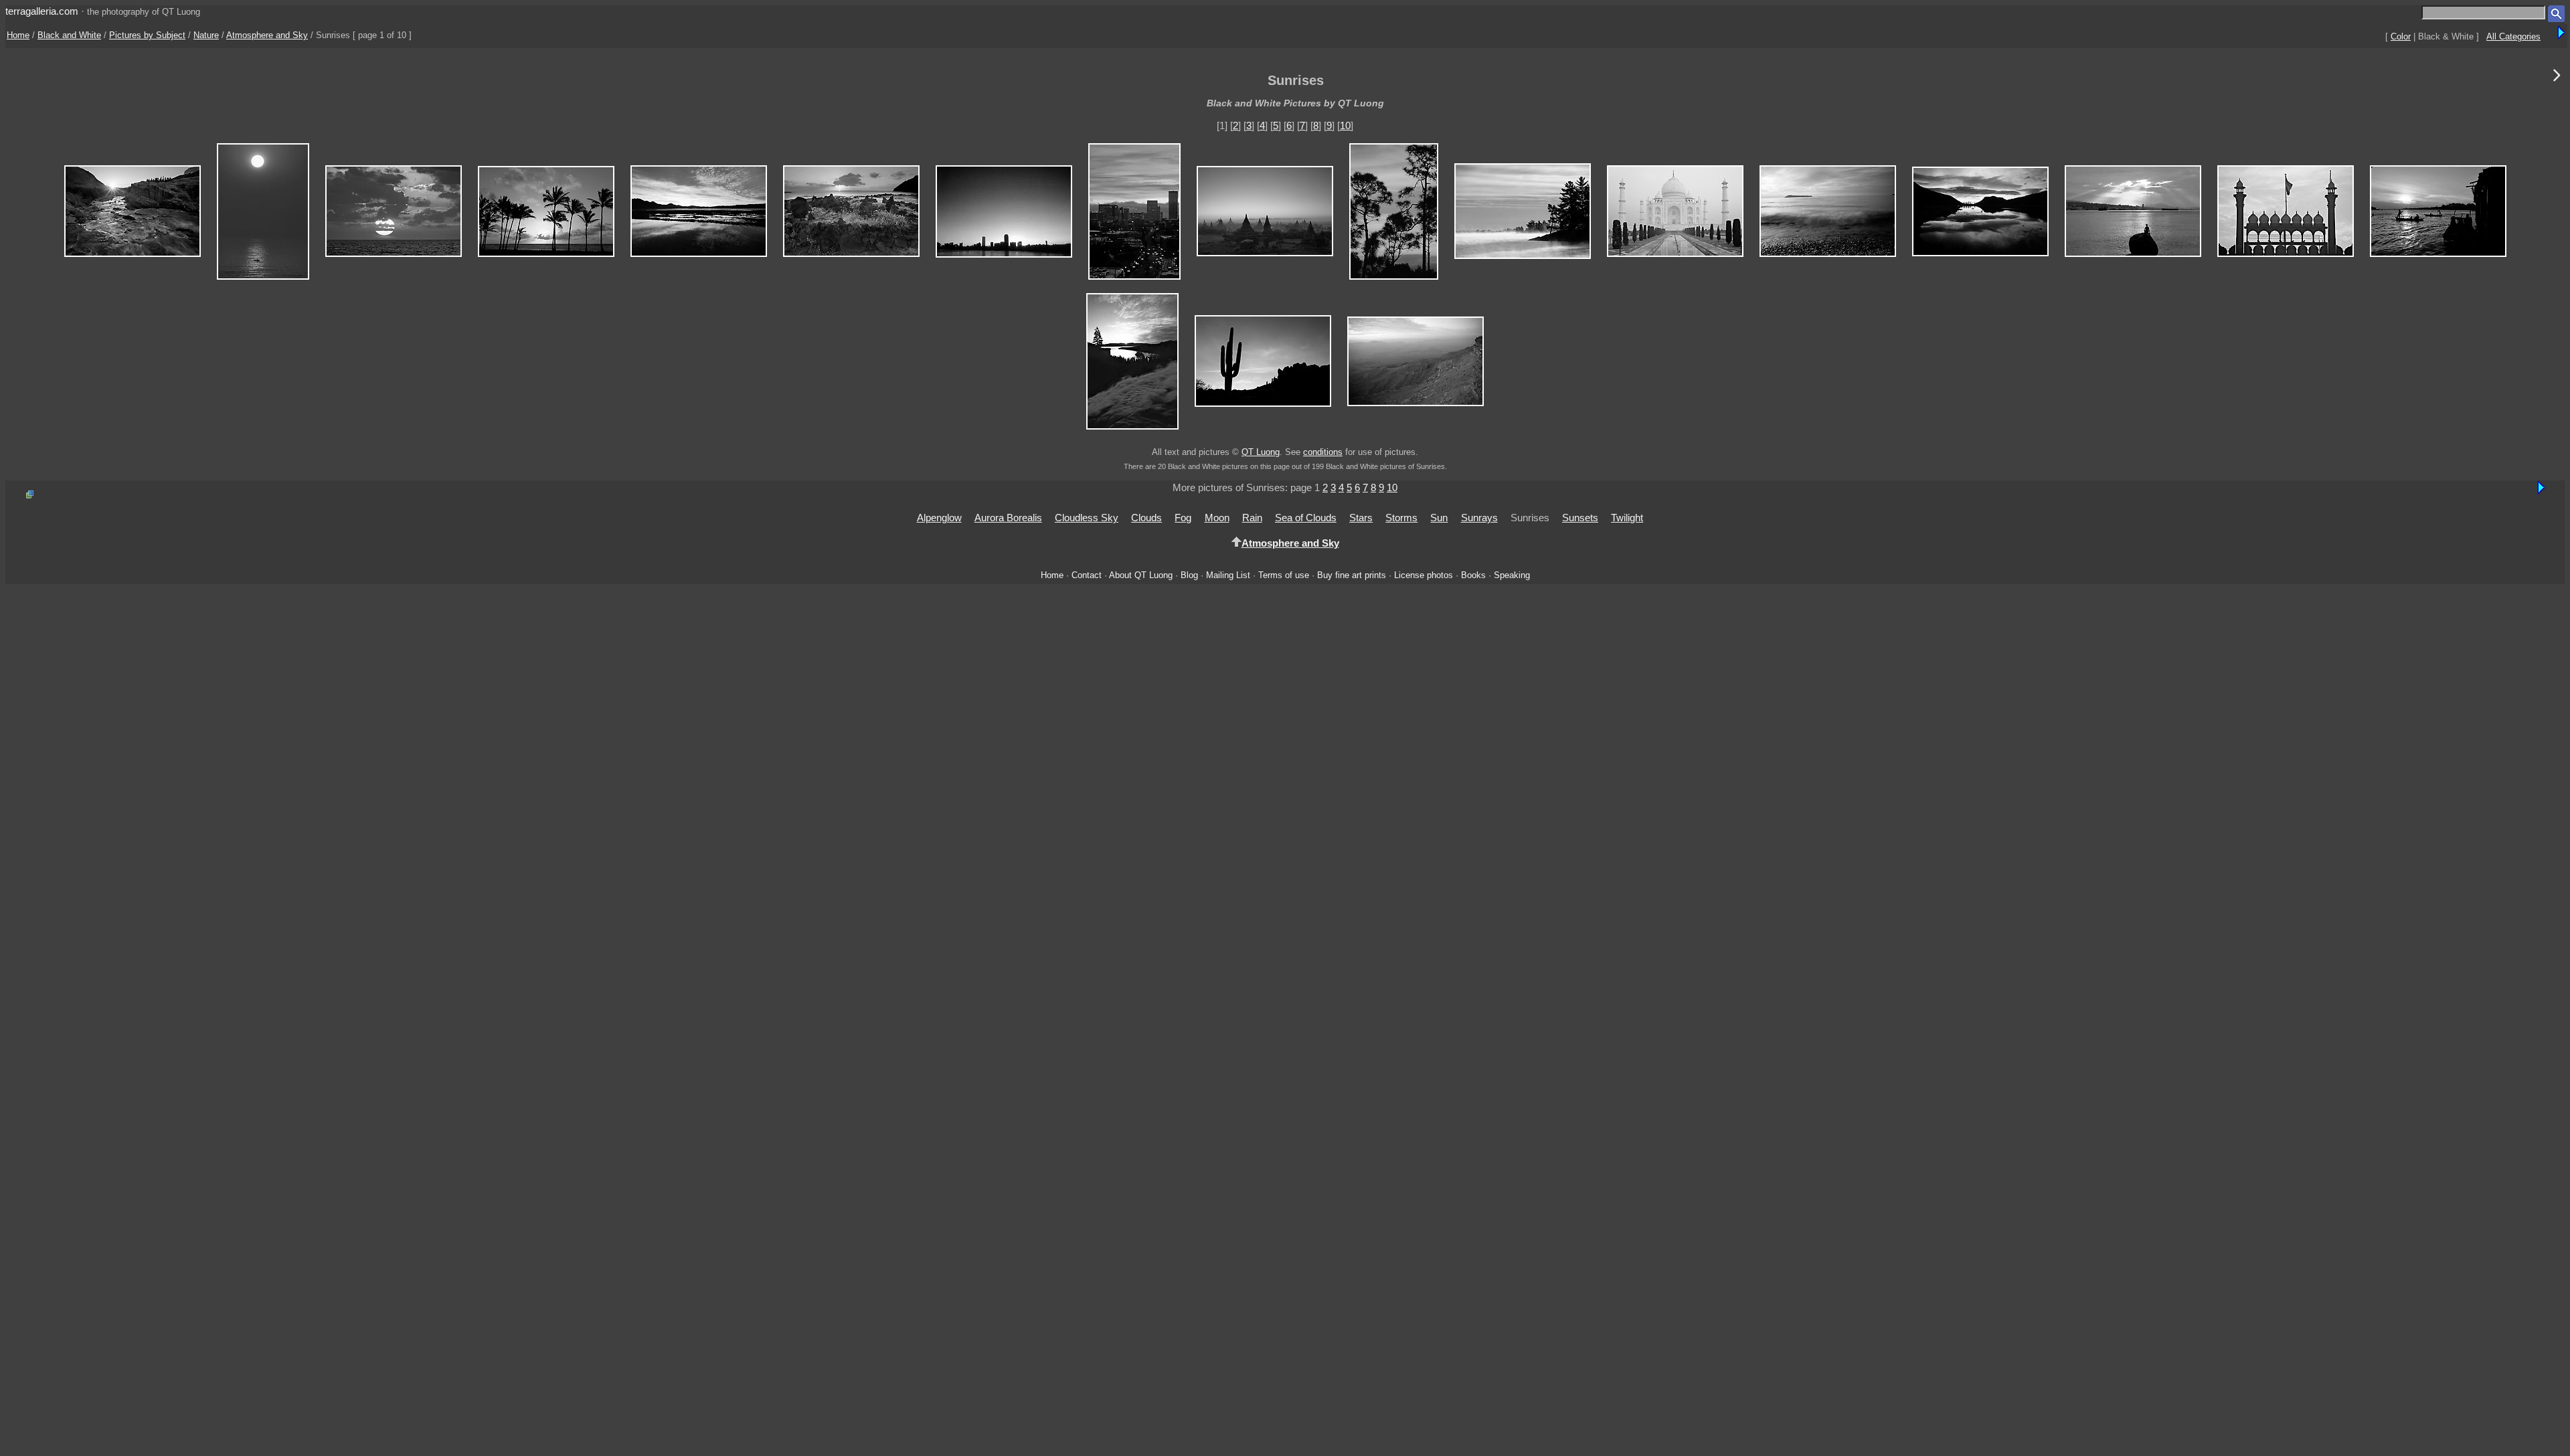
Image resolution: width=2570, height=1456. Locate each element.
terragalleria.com (42, 11)
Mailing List (1228, 575)
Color (2401, 36)
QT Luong (1261, 452)
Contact (1087, 575)
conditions (1323, 452)
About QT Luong (1141, 575)
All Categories (2513, 36)
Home (18, 35)
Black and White (69, 35)
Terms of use (1284, 575)
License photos (1424, 575)
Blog (1189, 575)
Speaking (1512, 575)
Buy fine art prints (1352, 575)
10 (1345, 125)
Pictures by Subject (147, 35)
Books (1473, 575)
